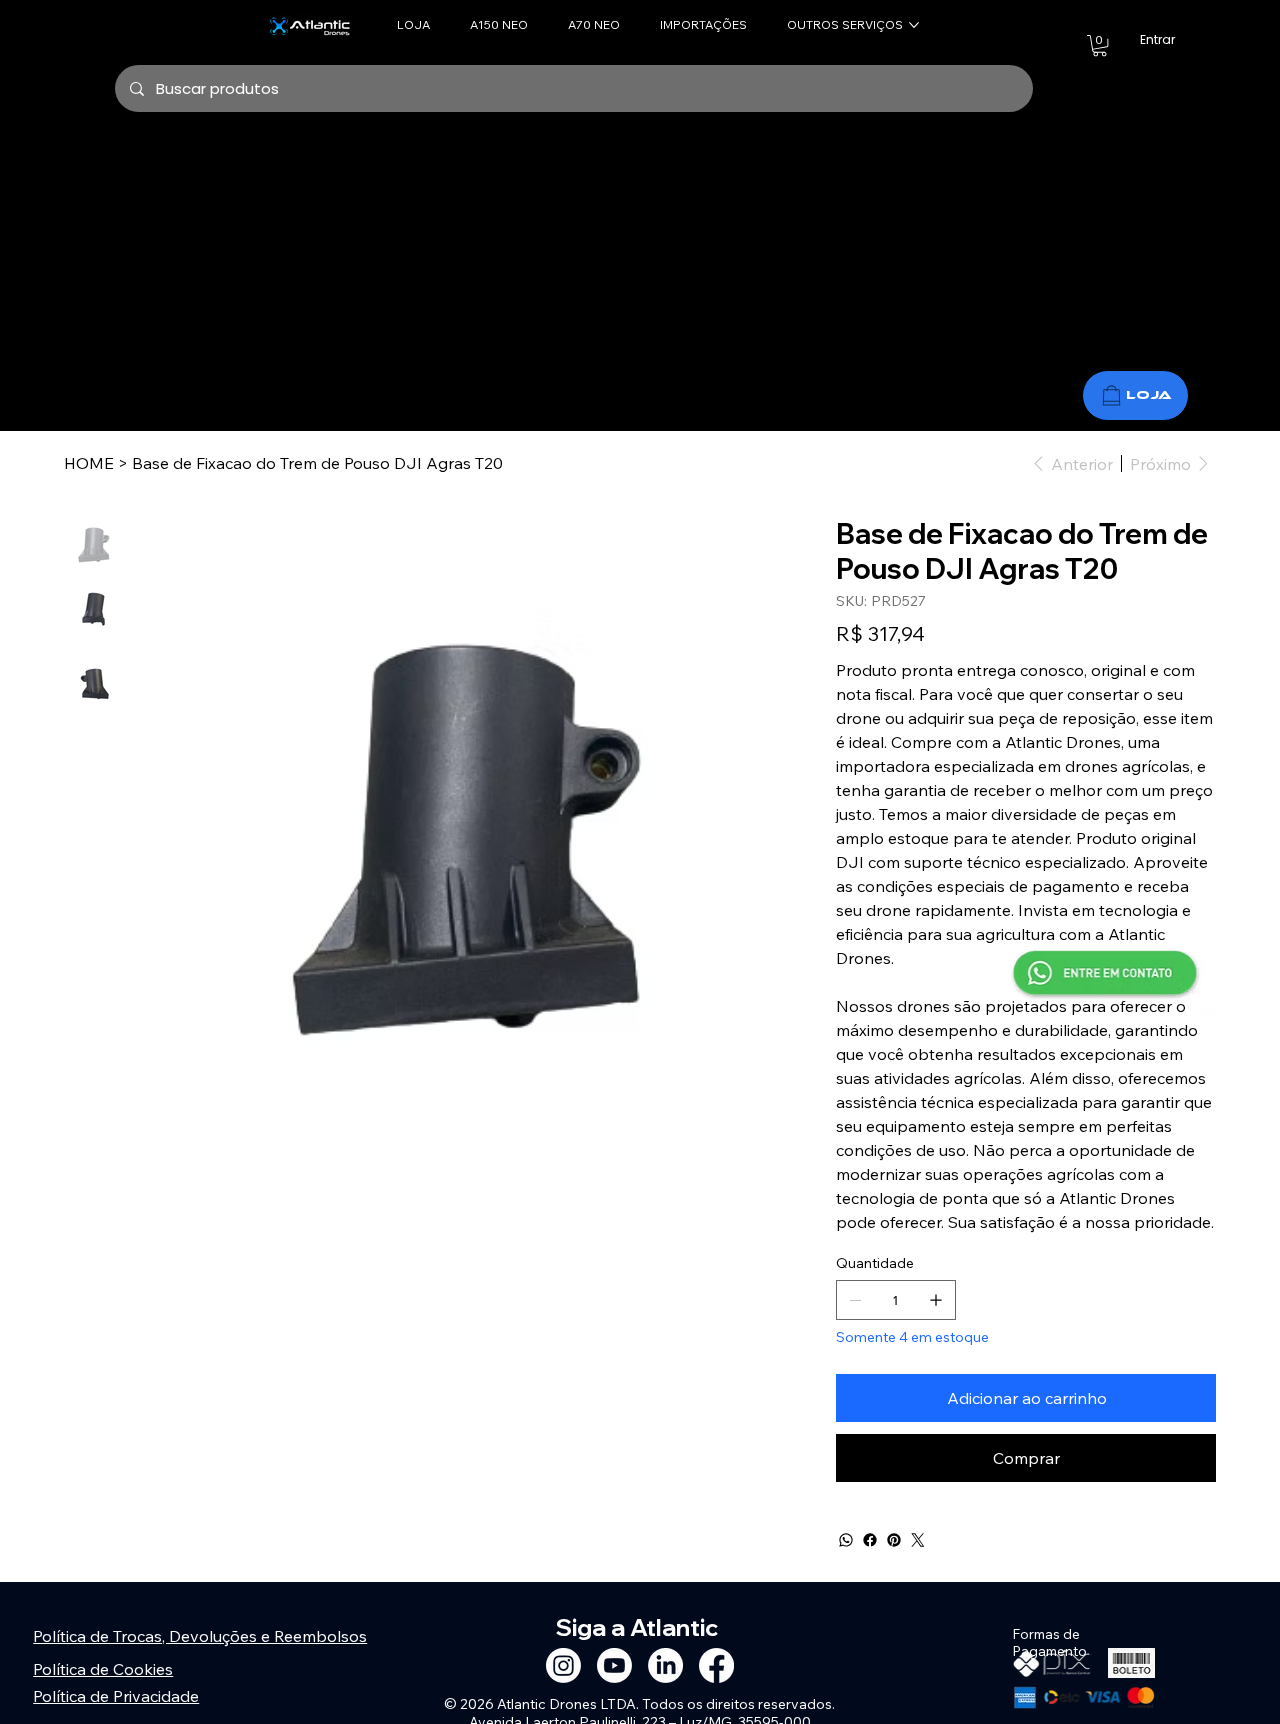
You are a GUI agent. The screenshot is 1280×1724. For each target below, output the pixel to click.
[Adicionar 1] (936, 1300)
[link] (1099, 45)
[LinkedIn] (665, 1665)
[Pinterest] (894, 1540)
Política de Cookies (103, 1669)
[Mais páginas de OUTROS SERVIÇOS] (914, 25)
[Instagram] (563, 1665)
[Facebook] (870, 1540)
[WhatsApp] (846, 1540)
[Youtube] (614, 1665)
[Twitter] (918, 1540)
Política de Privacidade (116, 1696)
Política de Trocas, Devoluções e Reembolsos (200, 1636)
